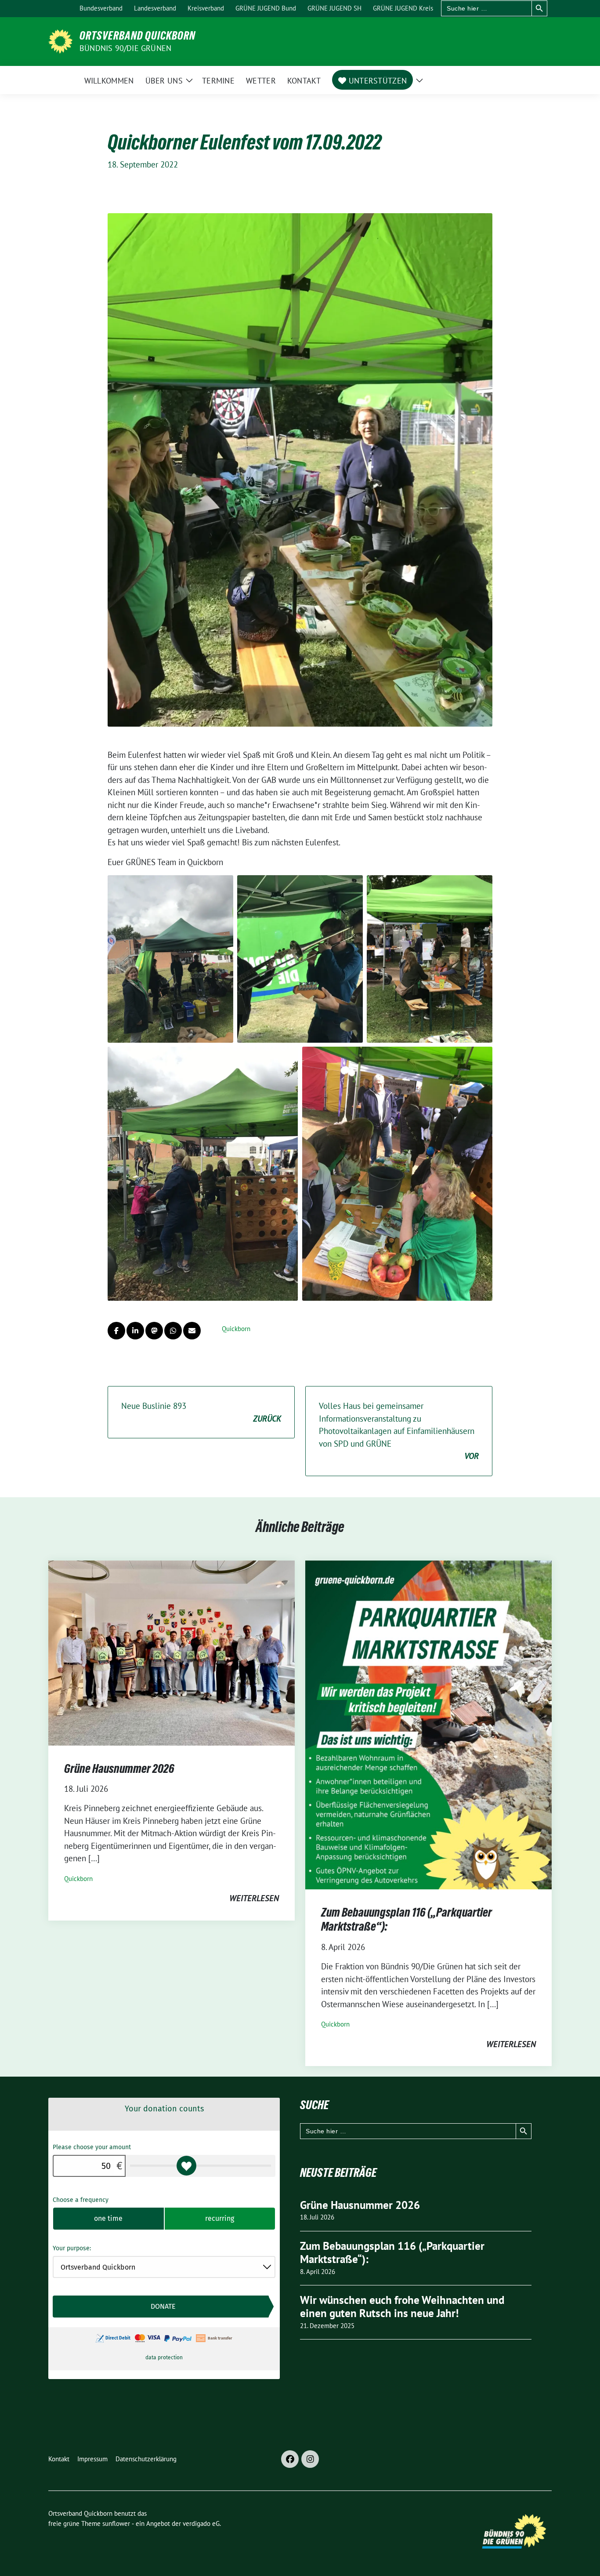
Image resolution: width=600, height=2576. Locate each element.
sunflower (116, 2523)
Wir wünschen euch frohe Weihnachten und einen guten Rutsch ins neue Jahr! (402, 2307)
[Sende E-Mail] (192, 1331)
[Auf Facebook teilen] (116, 1331)
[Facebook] (290, 2459)
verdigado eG (201, 2523)
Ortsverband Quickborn (137, 36)
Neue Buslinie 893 (201, 1412)
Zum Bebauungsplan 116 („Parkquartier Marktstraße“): (392, 2253)
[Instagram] (310, 2459)
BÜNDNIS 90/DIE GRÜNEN (125, 48)
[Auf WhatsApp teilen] (173, 1331)
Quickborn (236, 1329)
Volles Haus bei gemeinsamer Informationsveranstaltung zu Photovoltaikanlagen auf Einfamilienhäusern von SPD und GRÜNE (399, 1431)
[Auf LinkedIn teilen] (135, 1331)
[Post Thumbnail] (172, 1652)
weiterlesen (254, 1898)
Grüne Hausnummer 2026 (119, 1768)
